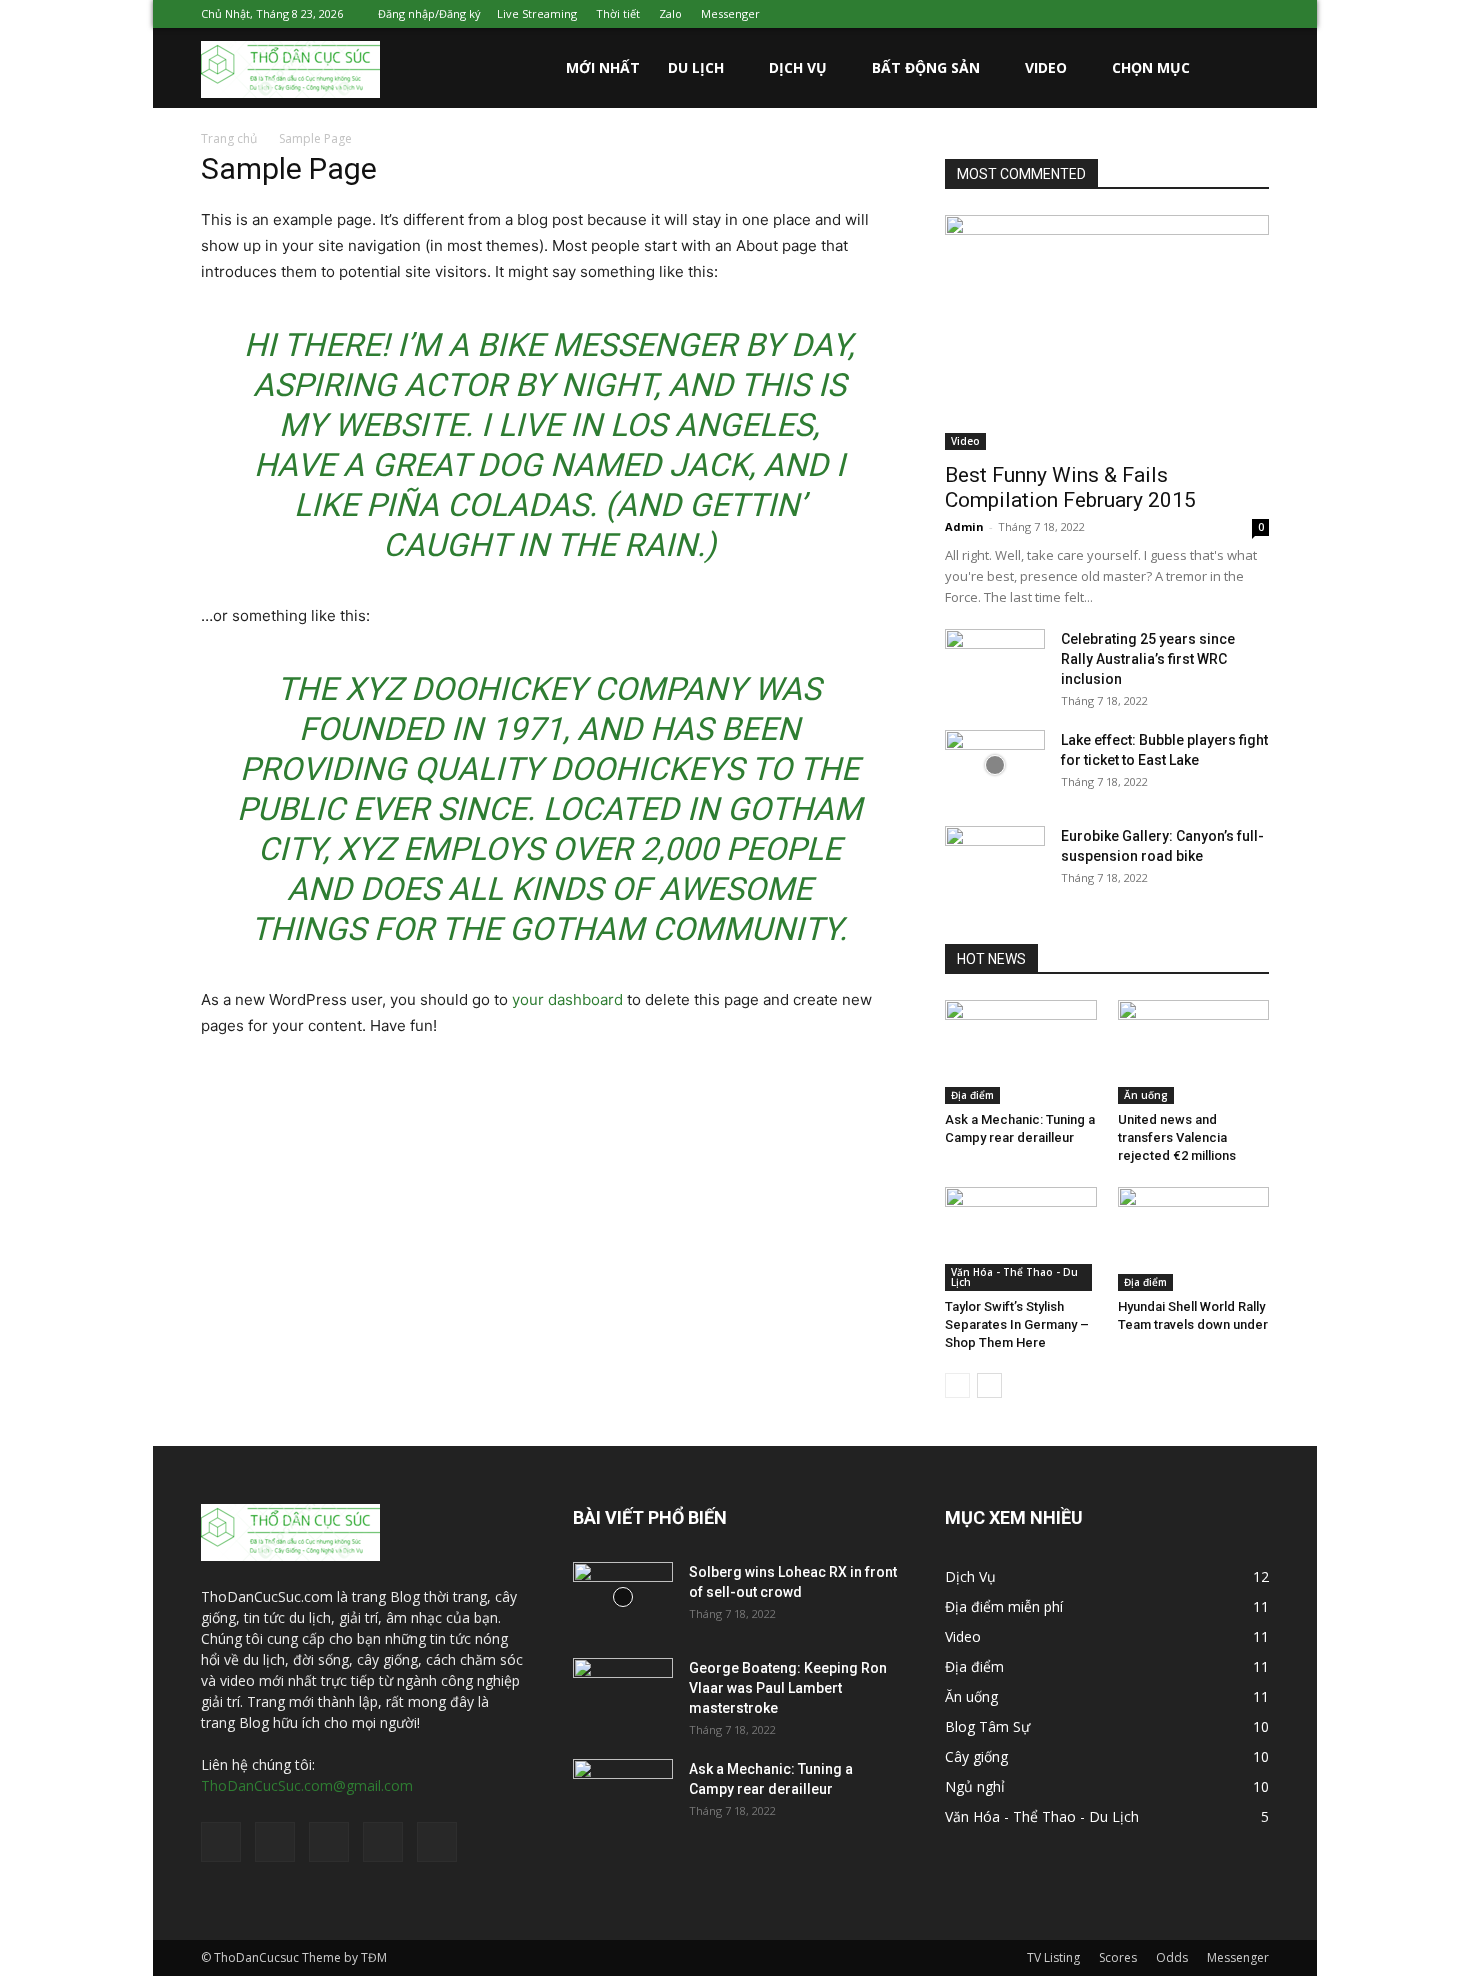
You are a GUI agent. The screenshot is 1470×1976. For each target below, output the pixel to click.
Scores (1118, 1957)
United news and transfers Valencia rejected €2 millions (1177, 1137)
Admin (964, 526)
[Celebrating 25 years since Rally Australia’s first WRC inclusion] (995, 664)
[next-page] (989, 1385)
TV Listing (1053, 1957)
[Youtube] (1254, 14)
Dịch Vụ (798, 67)
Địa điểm (972, 1095)
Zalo (670, 13)
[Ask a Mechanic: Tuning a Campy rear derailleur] (1021, 1052)
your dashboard (567, 999)
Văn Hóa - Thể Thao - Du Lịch (1014, 1277)
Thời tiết (618, 13)
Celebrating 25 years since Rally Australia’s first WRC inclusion (1148, 659)
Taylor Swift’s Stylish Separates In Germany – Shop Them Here (1017, 1324)
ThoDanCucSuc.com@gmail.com (307, 1785)
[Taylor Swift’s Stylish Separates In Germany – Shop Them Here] (1021, 1239)
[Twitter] (1155, 14)
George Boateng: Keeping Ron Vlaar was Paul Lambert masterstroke (788, 1688)
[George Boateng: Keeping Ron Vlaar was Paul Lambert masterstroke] (623, 1693)
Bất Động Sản (926, 67)
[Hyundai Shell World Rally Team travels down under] (1194, 1239)
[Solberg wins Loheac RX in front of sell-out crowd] (623, 1597)
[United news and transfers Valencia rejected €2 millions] (1194, 1052)
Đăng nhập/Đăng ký (429, 13)
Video (1046, 67)
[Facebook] (1122, 14)
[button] (1245, 69)
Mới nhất (603, 67)
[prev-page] (957, 1385)
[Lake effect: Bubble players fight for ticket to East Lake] (995, 765)
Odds (1172, 1957)
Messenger (730, 13)
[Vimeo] (1188, 14)
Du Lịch (696, 67)
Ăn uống (1146, 1095)
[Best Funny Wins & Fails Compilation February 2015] (1107, 332)
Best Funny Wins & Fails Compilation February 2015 (1070, 487)
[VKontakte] (1221, 14)
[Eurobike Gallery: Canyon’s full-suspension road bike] (995, 861)
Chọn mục (1151, 67)
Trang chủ (229, 138)
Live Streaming (537, 13)
